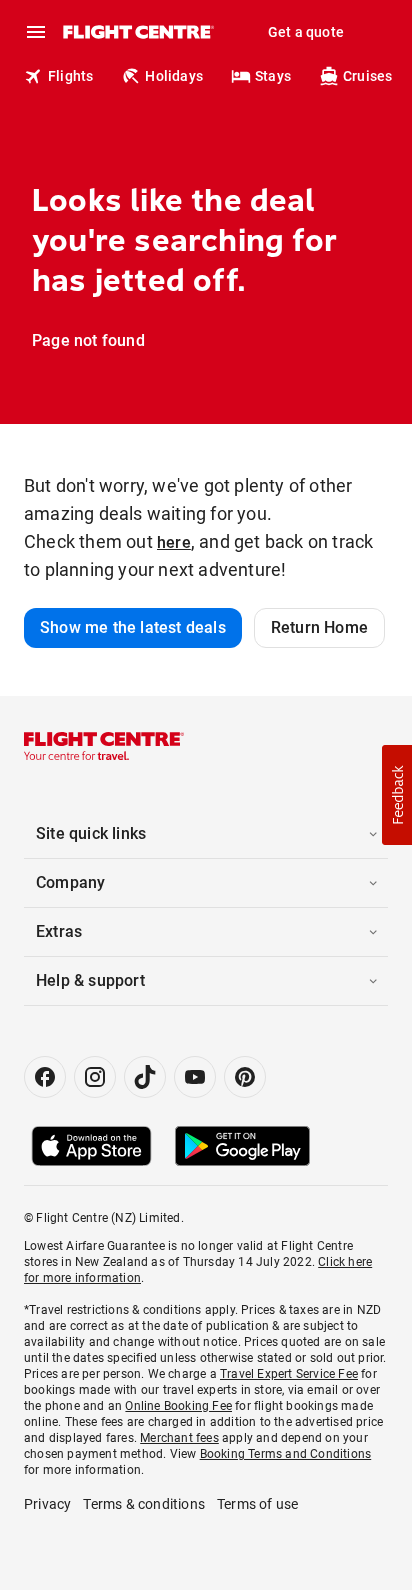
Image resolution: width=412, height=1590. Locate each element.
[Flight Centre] (137, 32)
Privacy (47, 1504)
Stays (273, 76)
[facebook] (45, 1077)
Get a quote (306, 32)
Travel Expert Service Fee (289, 1374)
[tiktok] (145, 1077)
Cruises (367, 76)
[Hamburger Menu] (36, 32)
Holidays (174, 76)
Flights (70, 76)
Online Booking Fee (178, 1406)
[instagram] (95, 1077)
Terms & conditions (144, 1504)
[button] (397, 795)
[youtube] (195, 1077)
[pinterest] (245, 1077)
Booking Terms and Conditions (286, 1454)
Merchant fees (179, 1438)
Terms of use (257, 1504)
